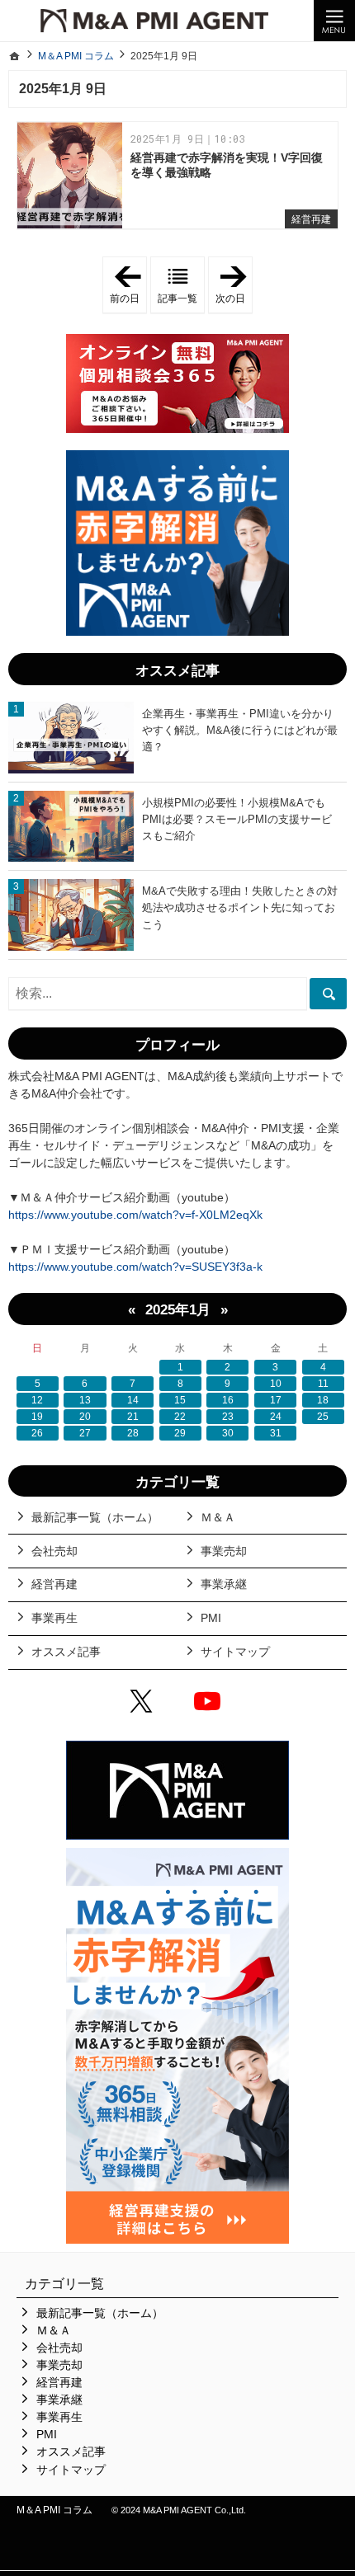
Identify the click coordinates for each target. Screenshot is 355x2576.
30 (228, 1433)
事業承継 (224, 1584)
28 (133, 1433)
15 (180, 1400)
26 (37, 1433)
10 (276, 1384)
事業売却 (224, 1551)
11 (323, 1384)
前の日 (128, 285)
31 (276, 1433)
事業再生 (54, 1618)
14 (133, 1400)
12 (37, 1400)
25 (323, 1417)
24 (276, 1417)
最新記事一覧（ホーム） (95, 1517)
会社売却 (54, 1551)
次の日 (234, 285)
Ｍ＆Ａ (218, 1517)
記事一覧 (177, 298)
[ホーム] (15, 56)
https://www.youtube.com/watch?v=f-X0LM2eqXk (135, 1215)
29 (180, 1433)
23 (228, 1417)
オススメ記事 (66, 1652)
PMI (211, 1618)
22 (180, 1417)
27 (85, 1433)
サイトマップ (235, 1652)
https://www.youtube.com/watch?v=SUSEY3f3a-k (135, 1267)
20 (85, 1417)
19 (37, 1417)
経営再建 (311, 219)
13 (85, 1400)
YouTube (211, 1704)
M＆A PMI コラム (54, 2510)
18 (323, 1400)
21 (133, 1417)
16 (228, 1400)
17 (276, 1400)
